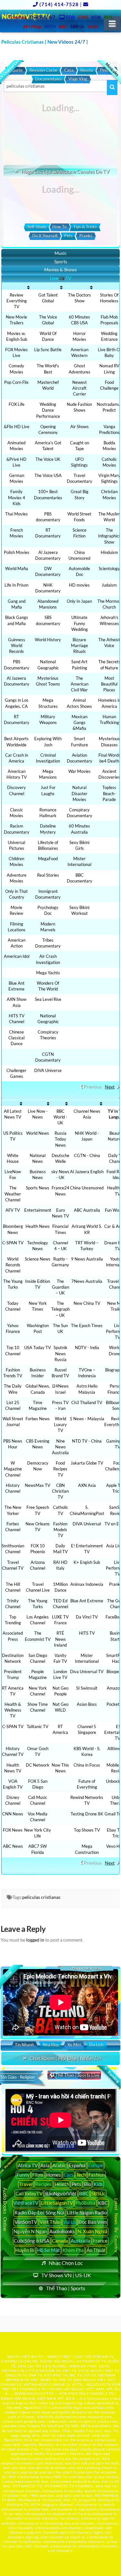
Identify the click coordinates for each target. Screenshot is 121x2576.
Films (38, 2175)
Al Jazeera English (87, 1172)
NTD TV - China (87, 1441)
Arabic (59, 2165)
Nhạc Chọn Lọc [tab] (66, 2263)
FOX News (13, 1830)
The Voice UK (48, 459)
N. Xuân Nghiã (92, 2231)
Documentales (49, 79)
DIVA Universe (48, 1070)
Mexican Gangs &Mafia (80, 722)
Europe (96, 2165)
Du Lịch (96, 2045)
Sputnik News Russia (60, 1353)
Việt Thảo (50, 2222)
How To (59, 227)
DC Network (38, 1765)
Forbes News (38, 1419)
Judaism (109, 585)
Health (62, 2184)
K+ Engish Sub (87, 1562)
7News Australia (87, 1281)
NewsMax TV (38, 1485)
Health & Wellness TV (13, 1710)
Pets (68, 236)
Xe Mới (74, 2045)
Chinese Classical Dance (16, 1038)
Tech (81, 2175)
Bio (87, 2184)
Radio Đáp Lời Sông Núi (39, 2213)
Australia (81, 2241)
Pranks (86, 236)
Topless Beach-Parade (109, 793)
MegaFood (48, 859)
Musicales (112, 69)
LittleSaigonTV (57, 2203)
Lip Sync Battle (48, 350)
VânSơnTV (26, 2222)
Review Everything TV (17, 301)
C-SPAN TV (13, 1243)
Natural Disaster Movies (80, 793)
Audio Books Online (5, 2209)
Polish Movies (17, 552)
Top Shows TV (87, 1830)
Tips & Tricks (85, 227)
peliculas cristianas (41, 1897)
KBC (103, 2203)
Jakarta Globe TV (87, 1463)
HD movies (79, 585)
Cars (69, 2175)
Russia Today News (60, 1139)
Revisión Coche (43, 70)
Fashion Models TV (60, 1530)
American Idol (17, 956)
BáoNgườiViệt (61, 2193)
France (100, 2241)
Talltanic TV (38, 1726)
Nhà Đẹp (51, 2045)
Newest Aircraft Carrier (80, 388)
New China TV (87, 1303)
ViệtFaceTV (26, 2203)
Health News (38, 1226)
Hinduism (109, 552)
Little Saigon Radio (87, 2213)
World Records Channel (13, 1265)
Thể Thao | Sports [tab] (66, 2288)
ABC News (13, 1846)
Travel (26, 2184)
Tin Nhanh (24, 2045)
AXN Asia (87, 1485)
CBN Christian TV (60, 1491)
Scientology (109, 568)
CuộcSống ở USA (32, 2241)
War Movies (80, 771)
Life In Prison (16, 585)
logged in (35, 1940)
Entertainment (38, 1210)
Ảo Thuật (96, 2250)
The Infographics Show (109, 536)
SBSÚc (98, 2193)
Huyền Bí (25, 2250)
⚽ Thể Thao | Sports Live (74, 2075)
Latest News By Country (116, 2225)
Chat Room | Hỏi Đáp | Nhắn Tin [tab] (65, 2058)
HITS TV (87, 1633)
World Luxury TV (60, 1424)
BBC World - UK (60, 1117)
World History (48, 640)
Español (77, 2165)
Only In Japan (79, 601)
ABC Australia (87, 1210)
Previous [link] (93, 1087)
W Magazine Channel (13, 1469)
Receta (87, 70)
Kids (98, 2184)
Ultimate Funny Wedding (80, 623)
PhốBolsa (86, 2203)
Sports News (38, 1188)
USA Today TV (38, 1348)
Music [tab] (61, 253)
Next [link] (110, 1087)
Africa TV (28, 2165)
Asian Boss (87, 1704)
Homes (54, 2175)
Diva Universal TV (87, 1672)
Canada (60, 2241)
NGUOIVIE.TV (99, 2384)
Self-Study (37, 227)
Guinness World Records (17, 645)
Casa (69, 70)
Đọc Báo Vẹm (93, 2222)
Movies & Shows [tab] (60, 270)
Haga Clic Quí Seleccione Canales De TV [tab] (65, 171)
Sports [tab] (61, 261)
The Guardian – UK (60, 1287)
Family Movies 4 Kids (17, 497)
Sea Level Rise (48, 999)
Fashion (97, 2175)
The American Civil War (80, 684)
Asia (45, 2165)
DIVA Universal (87, 1524)
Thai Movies (16, 514)
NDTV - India (87, 1348)
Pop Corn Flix (16, 382)
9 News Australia (87, 1259)
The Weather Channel (13, 1194)
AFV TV (13, 1210)
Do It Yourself (45, 236)
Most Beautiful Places (109, 684)
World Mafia (17, 568)
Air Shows (80, 427)
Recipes (44, 2184)
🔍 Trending (112, 2074)
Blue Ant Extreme (87, 1601)
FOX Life (17, 404)
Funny (23, 2175)
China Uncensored (87, 1188)
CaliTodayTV (29, 2193)
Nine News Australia (60, 1447)
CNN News (13, 1814)
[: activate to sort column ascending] (17, 287)
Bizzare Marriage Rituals (80, 645)
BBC (84, 2193)
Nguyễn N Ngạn (30, 2231)
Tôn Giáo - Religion (17, 2077)
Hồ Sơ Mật (49, 2250)
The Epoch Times (87, 1326)
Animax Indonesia (87, 1584)
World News (38, 1133)
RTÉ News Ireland (60, 1639)
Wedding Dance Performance (48, 410)
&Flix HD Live (17, 427)
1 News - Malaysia (87, 1419)
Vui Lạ (69, 2222)
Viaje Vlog (78, 79)
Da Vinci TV (87, 1617)
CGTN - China (87, 1155)
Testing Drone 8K (87, 1814)
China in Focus (87, 1765)
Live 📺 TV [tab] (61, 278)
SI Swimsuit (87, 1688)
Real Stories (48, 875)
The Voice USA (48, 475)
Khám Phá (73, 2250)
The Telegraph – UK (60, 1309)
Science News (38, 1259)
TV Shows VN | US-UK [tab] (66, 2275)
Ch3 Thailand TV (87, 1402)
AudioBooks (62, 2231)
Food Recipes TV (60, 1469)
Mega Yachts (48, 973)
